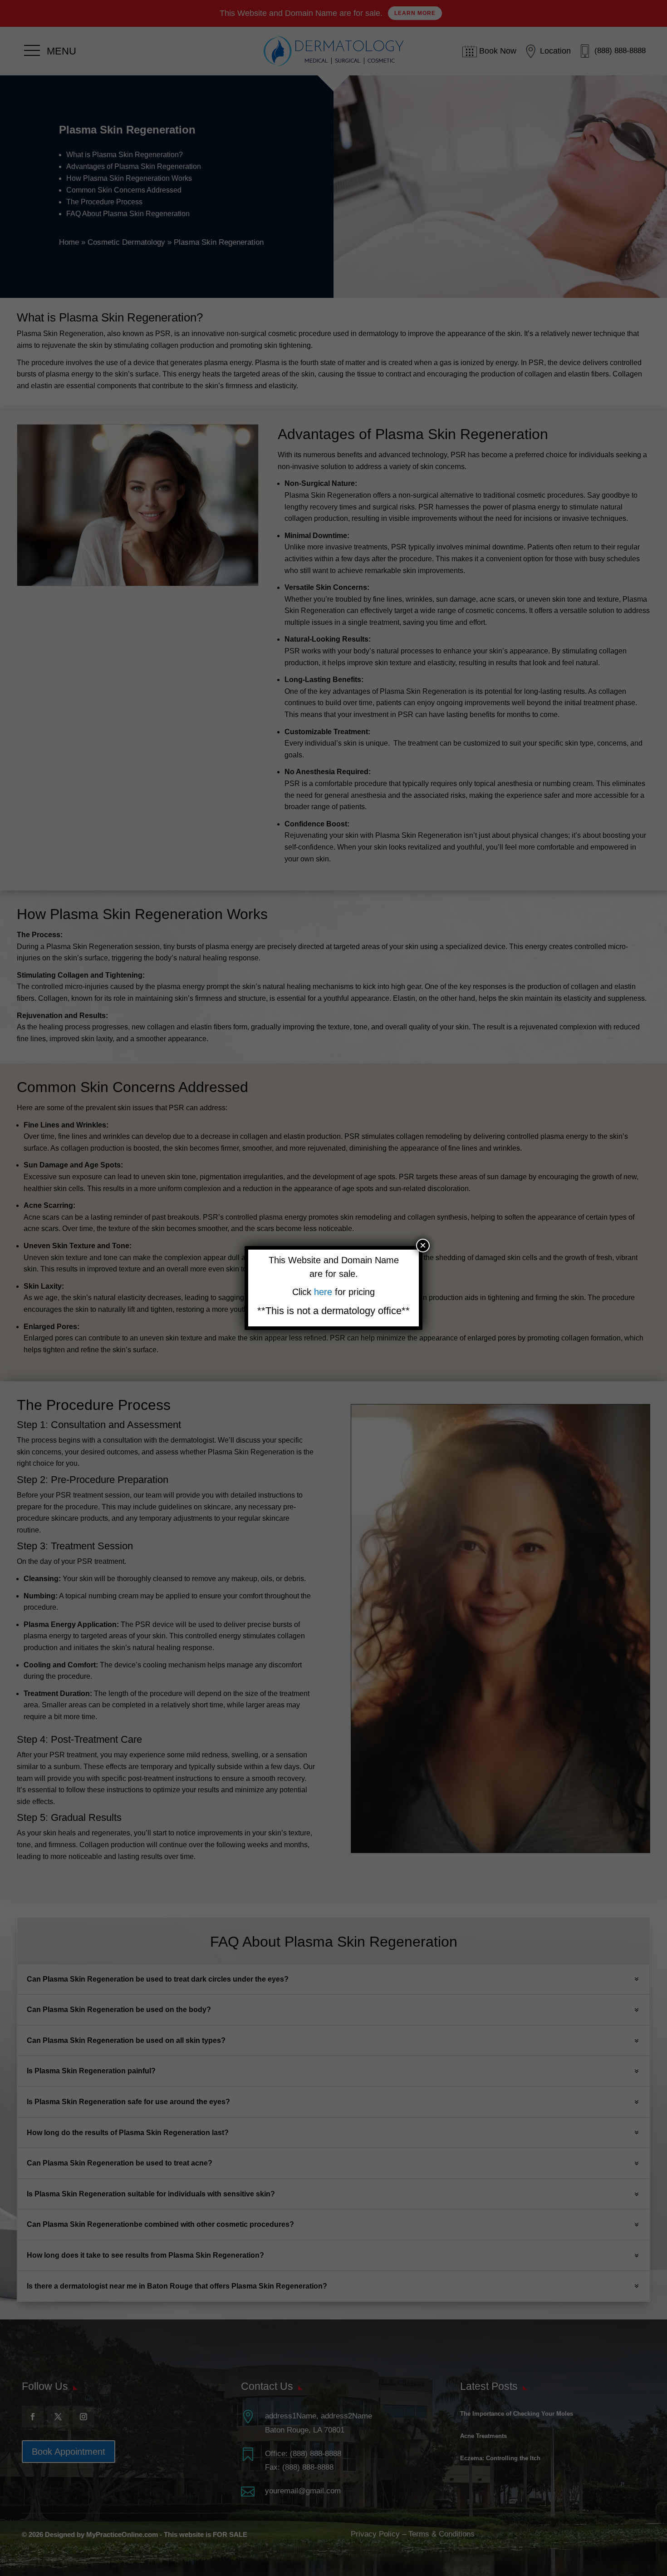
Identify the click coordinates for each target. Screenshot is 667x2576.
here (324, 1292)
